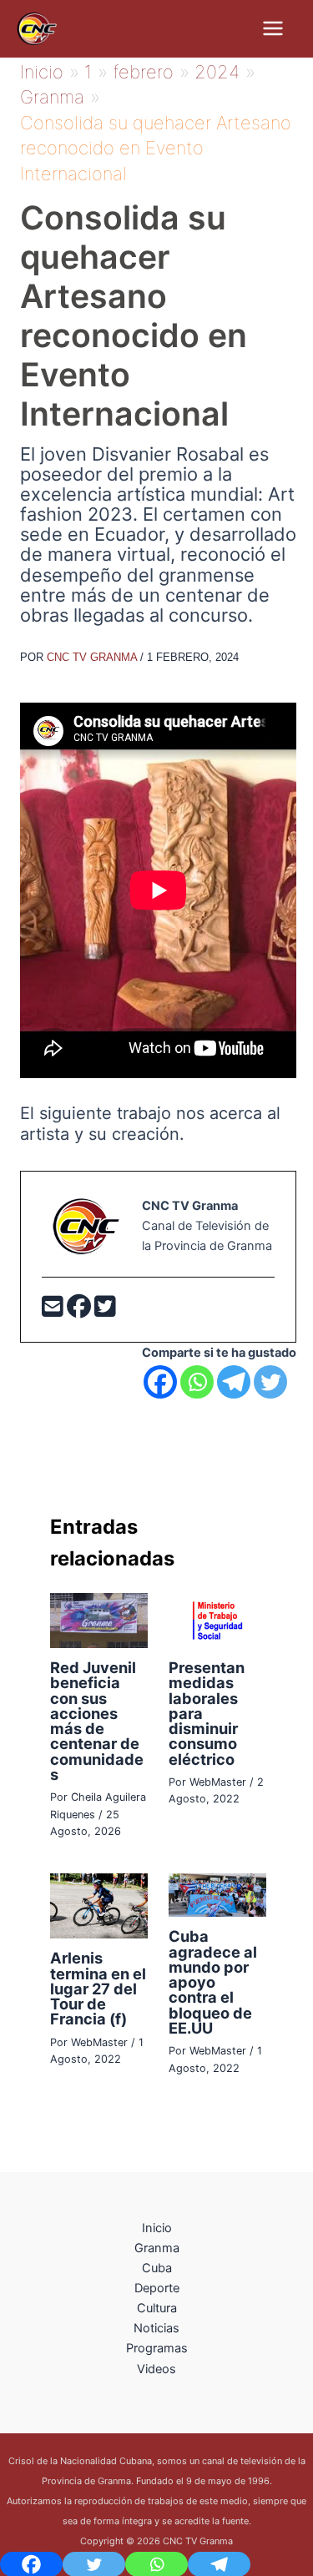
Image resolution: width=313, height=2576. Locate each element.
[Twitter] (105, 1311)
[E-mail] (54, 1311)
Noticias (156, 2328)
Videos (156, 2369)
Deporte (157, 2288)
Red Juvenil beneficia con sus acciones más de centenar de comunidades (97, 1721)
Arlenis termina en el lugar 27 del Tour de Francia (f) (98, 1988)
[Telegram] (234, 1382)
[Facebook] (81, 1311)
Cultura (157, 2308)
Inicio (157, 2228)
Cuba (157, 2268)
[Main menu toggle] (273, 28)
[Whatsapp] (197, 1382)
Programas (157, 2348)
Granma (157, 2248)
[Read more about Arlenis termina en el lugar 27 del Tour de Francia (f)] (99, 1905)
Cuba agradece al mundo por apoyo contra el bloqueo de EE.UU (213, 1981)
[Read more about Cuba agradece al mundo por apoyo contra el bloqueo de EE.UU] (217, 1894)
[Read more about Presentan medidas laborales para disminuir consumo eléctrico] (217, 1620)
